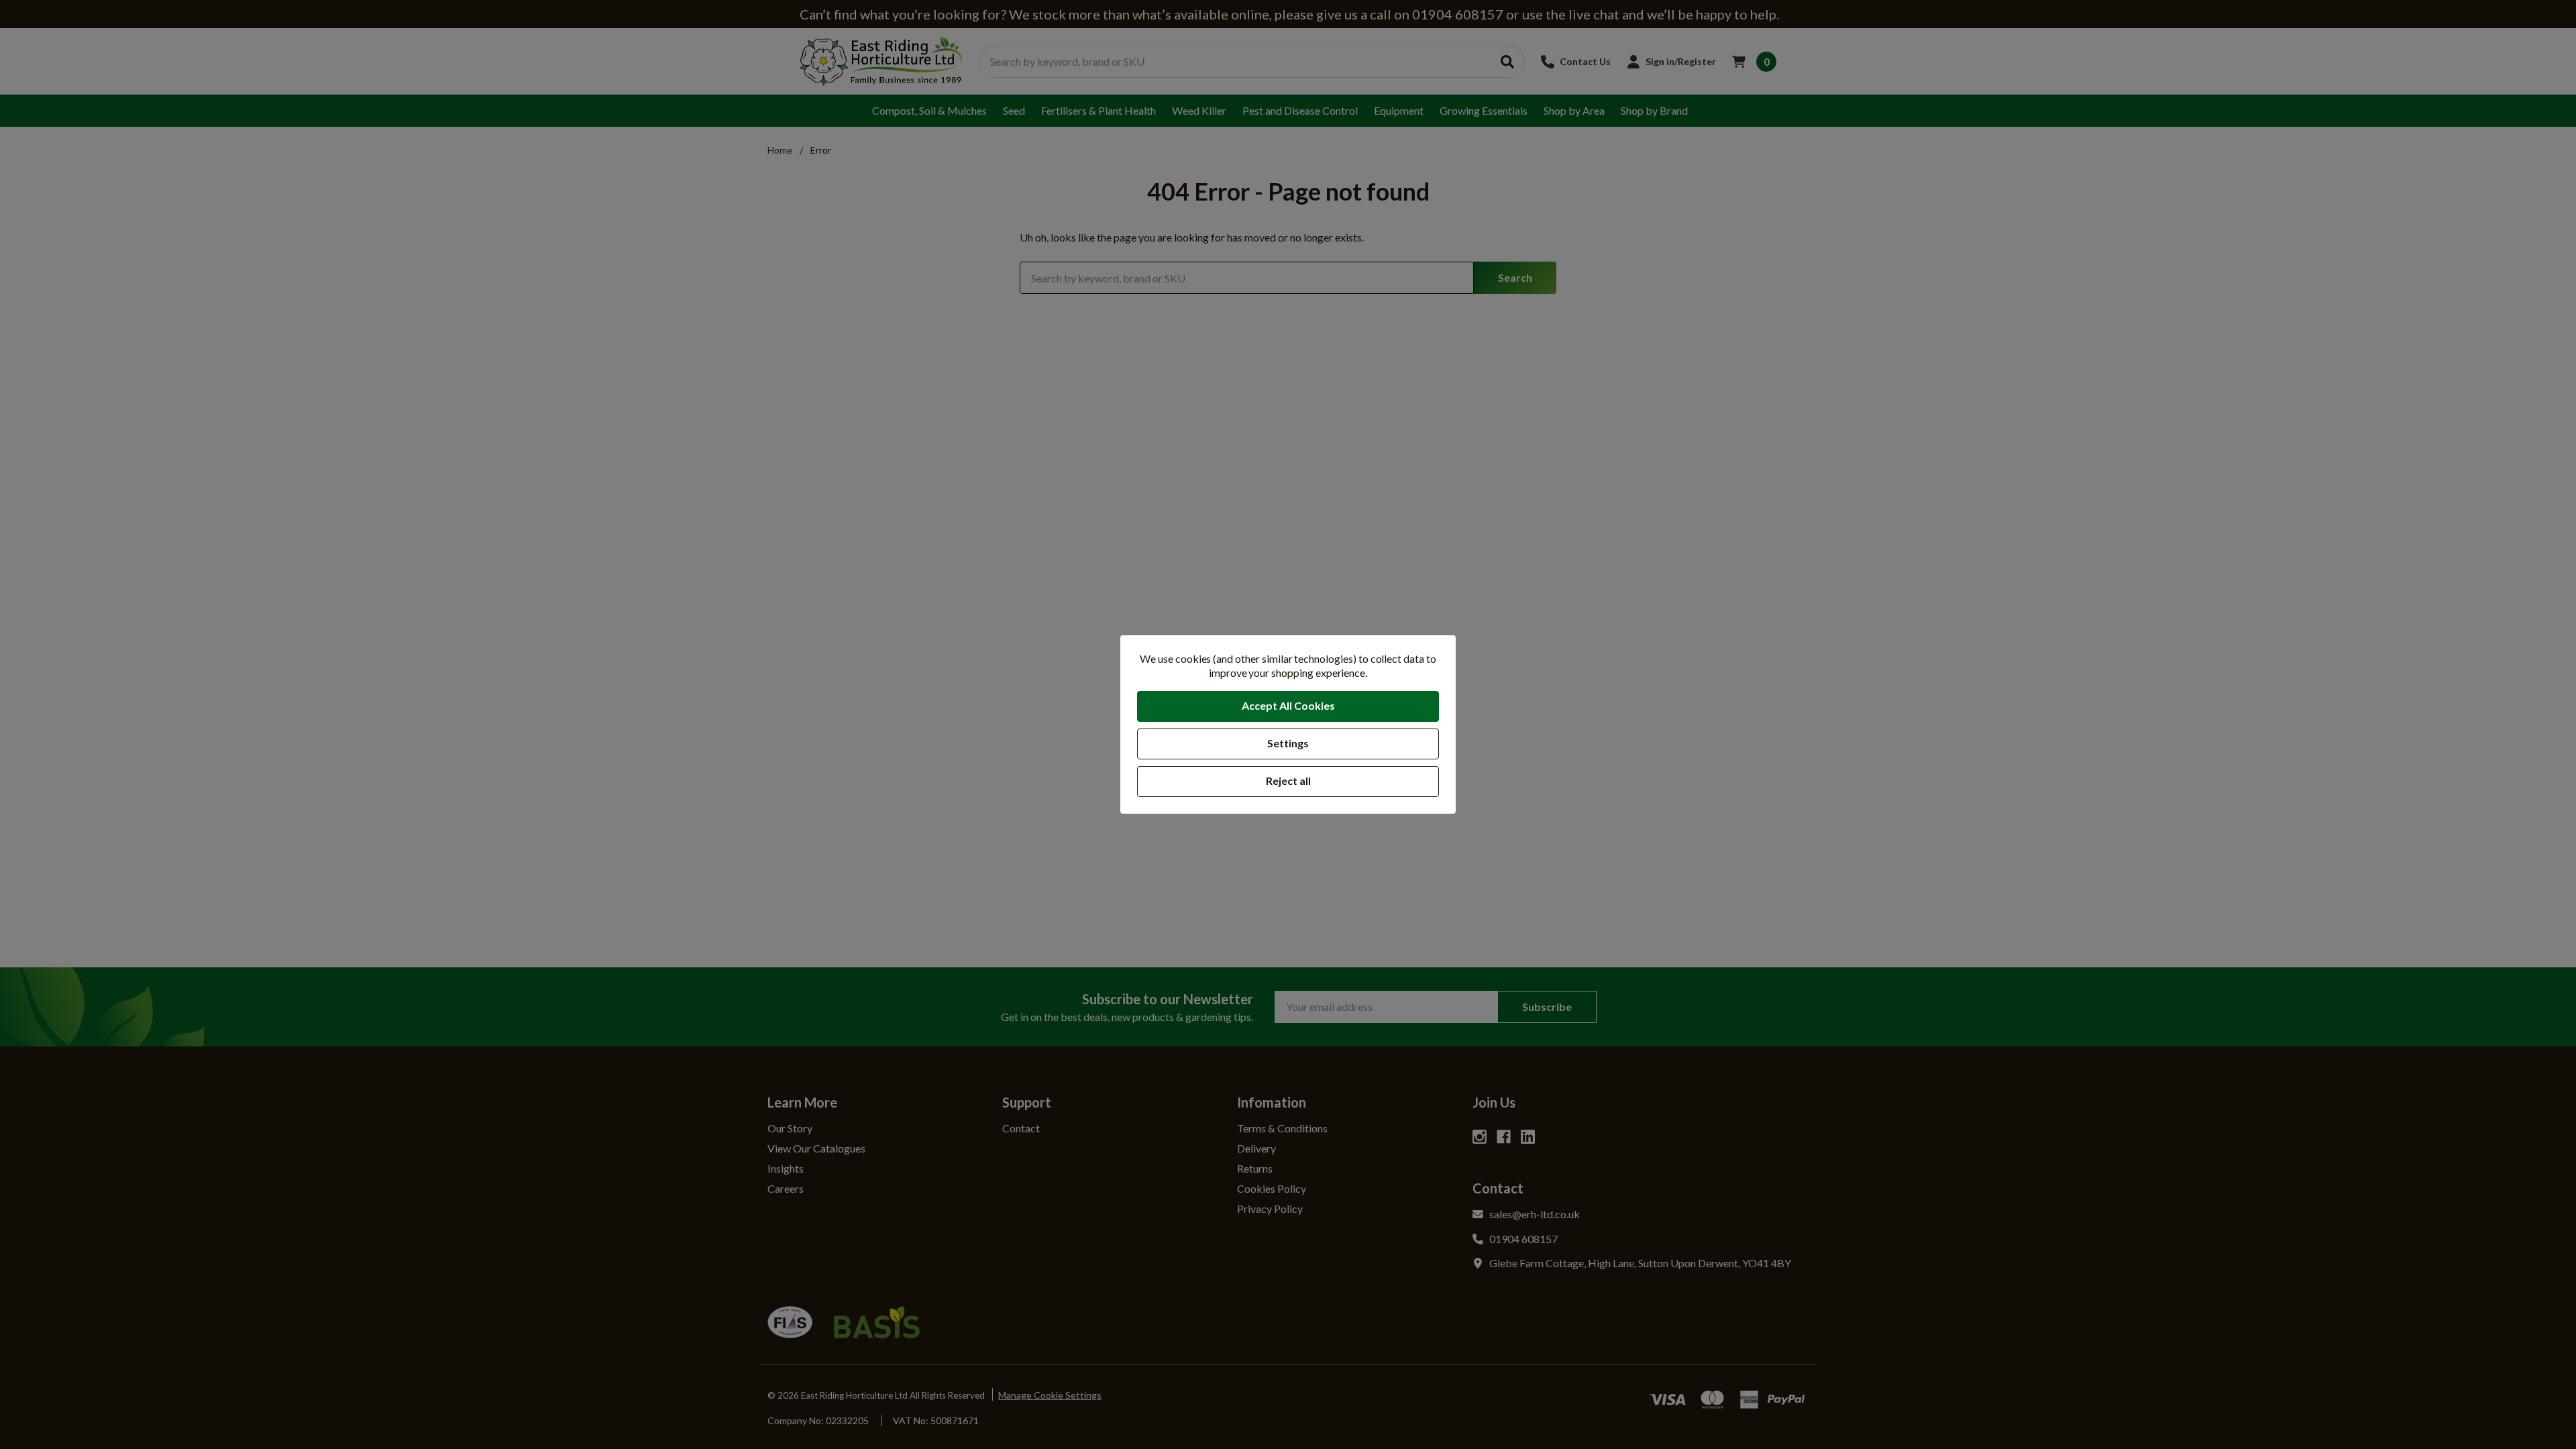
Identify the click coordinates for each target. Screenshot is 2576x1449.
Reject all (1288, 781)
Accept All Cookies (1288, 705)
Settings (1288, 743)
